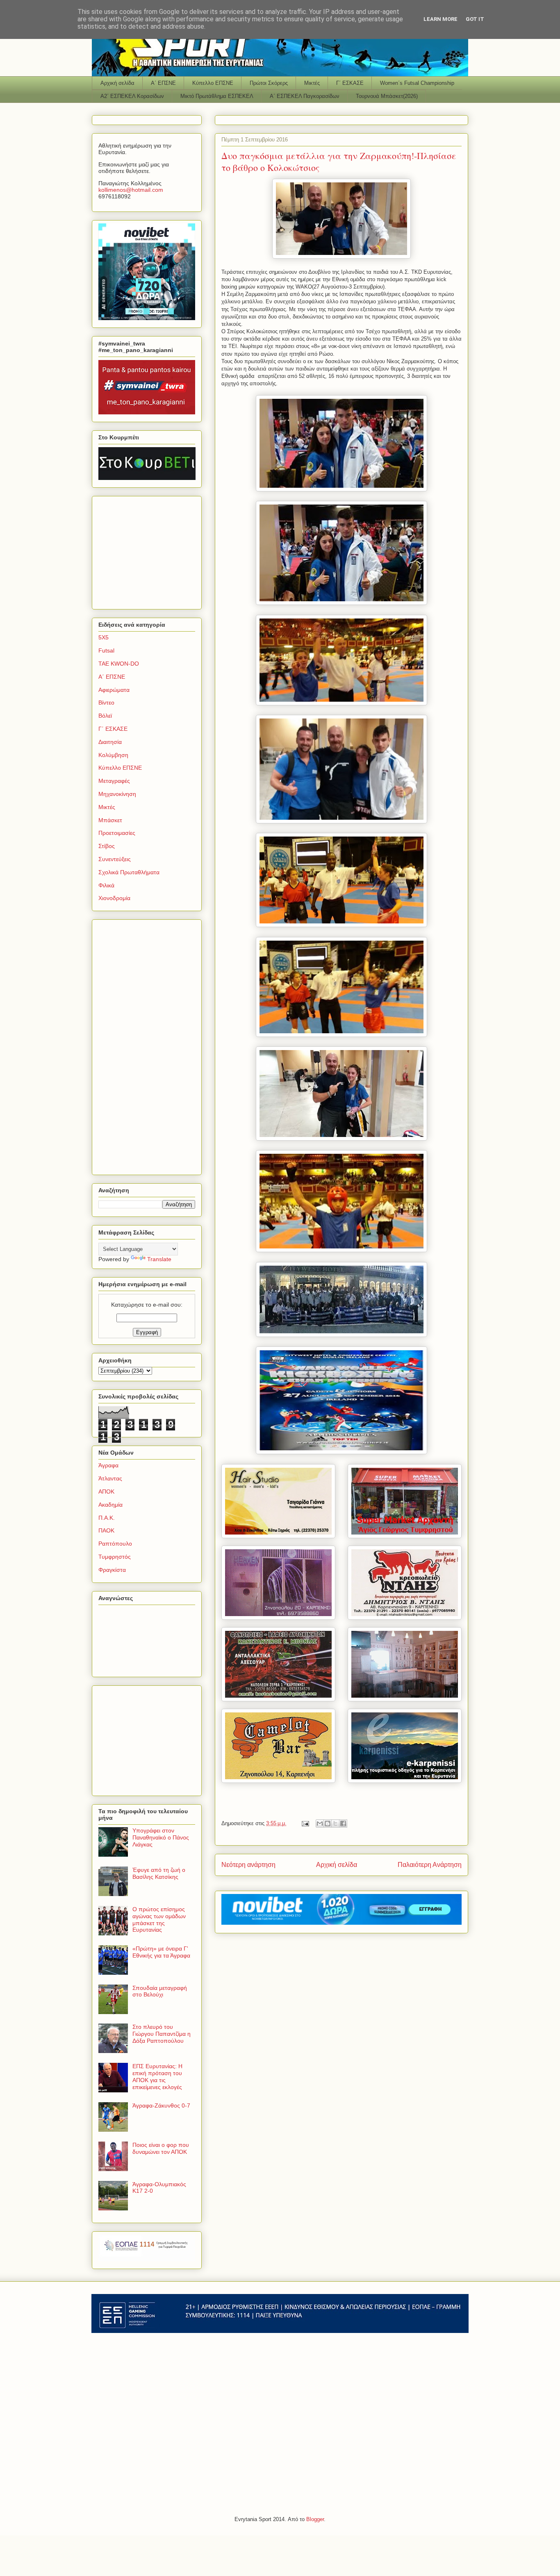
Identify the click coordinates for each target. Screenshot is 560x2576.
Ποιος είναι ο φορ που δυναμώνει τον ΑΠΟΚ (161, 2148)
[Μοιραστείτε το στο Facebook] (343, 1823)
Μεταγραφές (114, 781)
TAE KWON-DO (119, 664)
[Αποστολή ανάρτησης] (305, 1823)
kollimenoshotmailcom (131, 190)
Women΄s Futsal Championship (417, 83)
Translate (159, 1259)
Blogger (315, 2519)
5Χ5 (104, 637)
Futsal (106, 650)
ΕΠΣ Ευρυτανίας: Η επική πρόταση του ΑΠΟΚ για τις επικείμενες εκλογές (157, 2076)
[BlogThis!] (328, 1823)
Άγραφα (108, 1465)
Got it (475, 19)
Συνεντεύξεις (115, 859)
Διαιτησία (110, 742)
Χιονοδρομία (114, 898)
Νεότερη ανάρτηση (248, 1865)
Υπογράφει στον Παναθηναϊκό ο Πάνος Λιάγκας (161, 1837)
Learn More (440, 19)
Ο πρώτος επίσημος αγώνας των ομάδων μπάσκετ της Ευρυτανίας (159, 1919)
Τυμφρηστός (115, 1557)
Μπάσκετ (110, 820)
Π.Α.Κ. (107, 1518)
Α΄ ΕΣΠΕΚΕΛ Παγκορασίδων (305, 96)
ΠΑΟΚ (106, 1530)
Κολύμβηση (113, 755)
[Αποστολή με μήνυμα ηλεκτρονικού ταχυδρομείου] (320, 1823)
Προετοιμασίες (117, 833)
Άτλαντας (110, 1478)
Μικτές (312, 83)
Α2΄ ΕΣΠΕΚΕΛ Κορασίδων (132, 96)
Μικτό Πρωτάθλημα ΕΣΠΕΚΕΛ (217, 96)
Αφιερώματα (114, 690)
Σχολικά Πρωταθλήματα (129, 872)
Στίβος (107, 846)
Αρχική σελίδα (117, 83)
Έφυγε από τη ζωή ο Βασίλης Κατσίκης (159, 1873)
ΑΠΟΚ (106, 1491)
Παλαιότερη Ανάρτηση (430, 1865)
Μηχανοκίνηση (117, 794)
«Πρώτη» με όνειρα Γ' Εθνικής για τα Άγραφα (161, 1952)
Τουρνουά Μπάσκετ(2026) (387, 96)
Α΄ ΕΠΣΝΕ (163, 83)
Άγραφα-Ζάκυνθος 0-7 (161, 2105)
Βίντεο (106, 703)
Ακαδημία (110, 1505)
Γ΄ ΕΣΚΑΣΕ (350, 83)
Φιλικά (106, 885)
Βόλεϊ (105, 716)
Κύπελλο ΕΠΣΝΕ (213, 83)
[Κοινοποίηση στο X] (335, 1823)
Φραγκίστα (112, 1570)
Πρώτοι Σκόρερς (269, 83)
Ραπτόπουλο (115, 1544)
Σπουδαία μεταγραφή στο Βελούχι (160, 1991)
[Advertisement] (150, 550)
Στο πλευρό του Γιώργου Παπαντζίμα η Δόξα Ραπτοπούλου (162, 2034)
